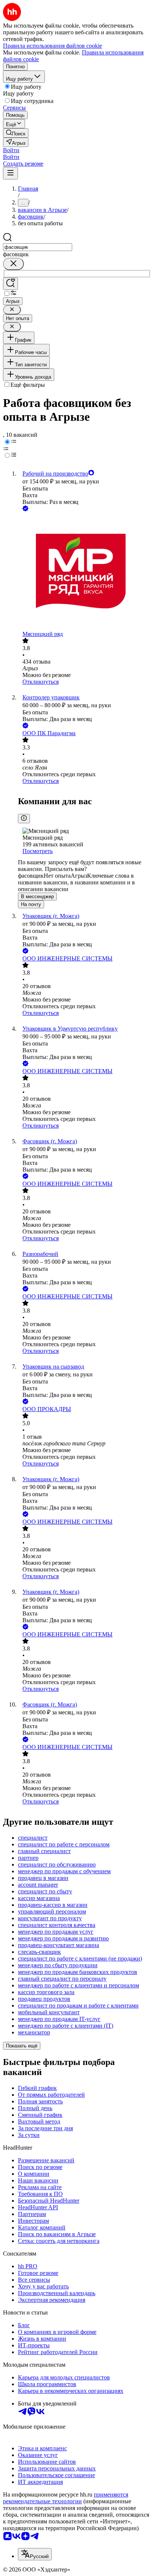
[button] (11, 150)
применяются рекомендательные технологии (66, 2498)
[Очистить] (13, 264)
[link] (16, 133)
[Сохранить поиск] (10, 284)
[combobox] (38, 247)
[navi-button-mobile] (10, 173)
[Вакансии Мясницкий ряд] (84, 572)
